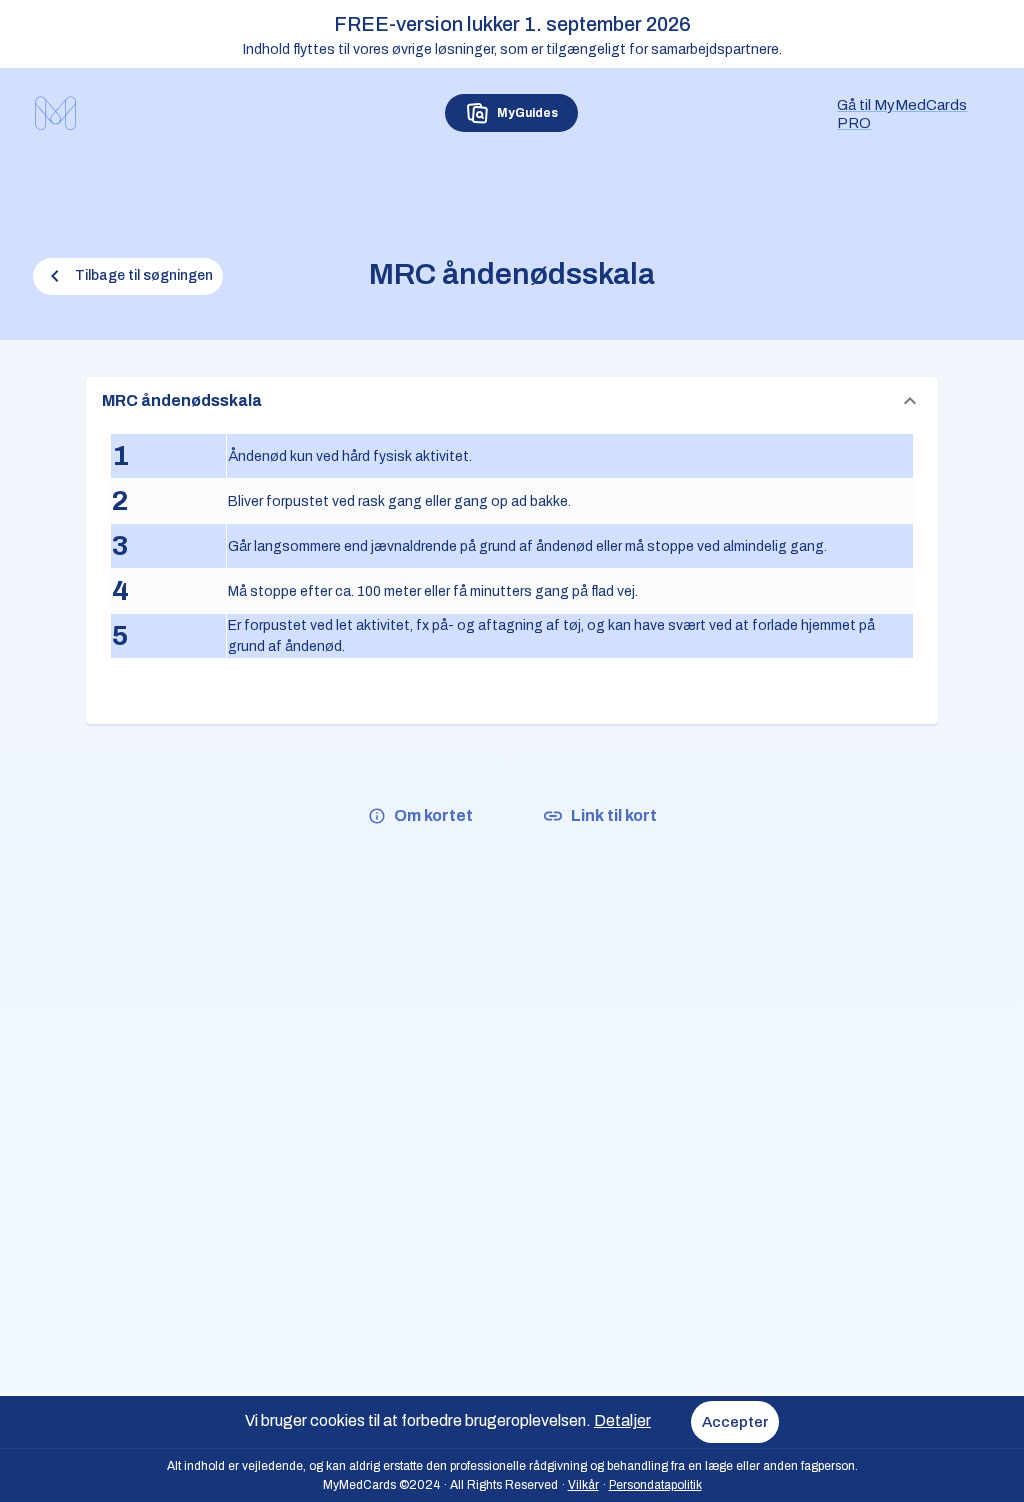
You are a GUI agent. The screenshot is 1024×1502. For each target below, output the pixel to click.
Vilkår (583, 1485)
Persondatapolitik (655, 1485)
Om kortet (433, 815)
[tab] (511, 113)
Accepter (735, 1422)
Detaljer (622, 1420)
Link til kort (614, 815)
